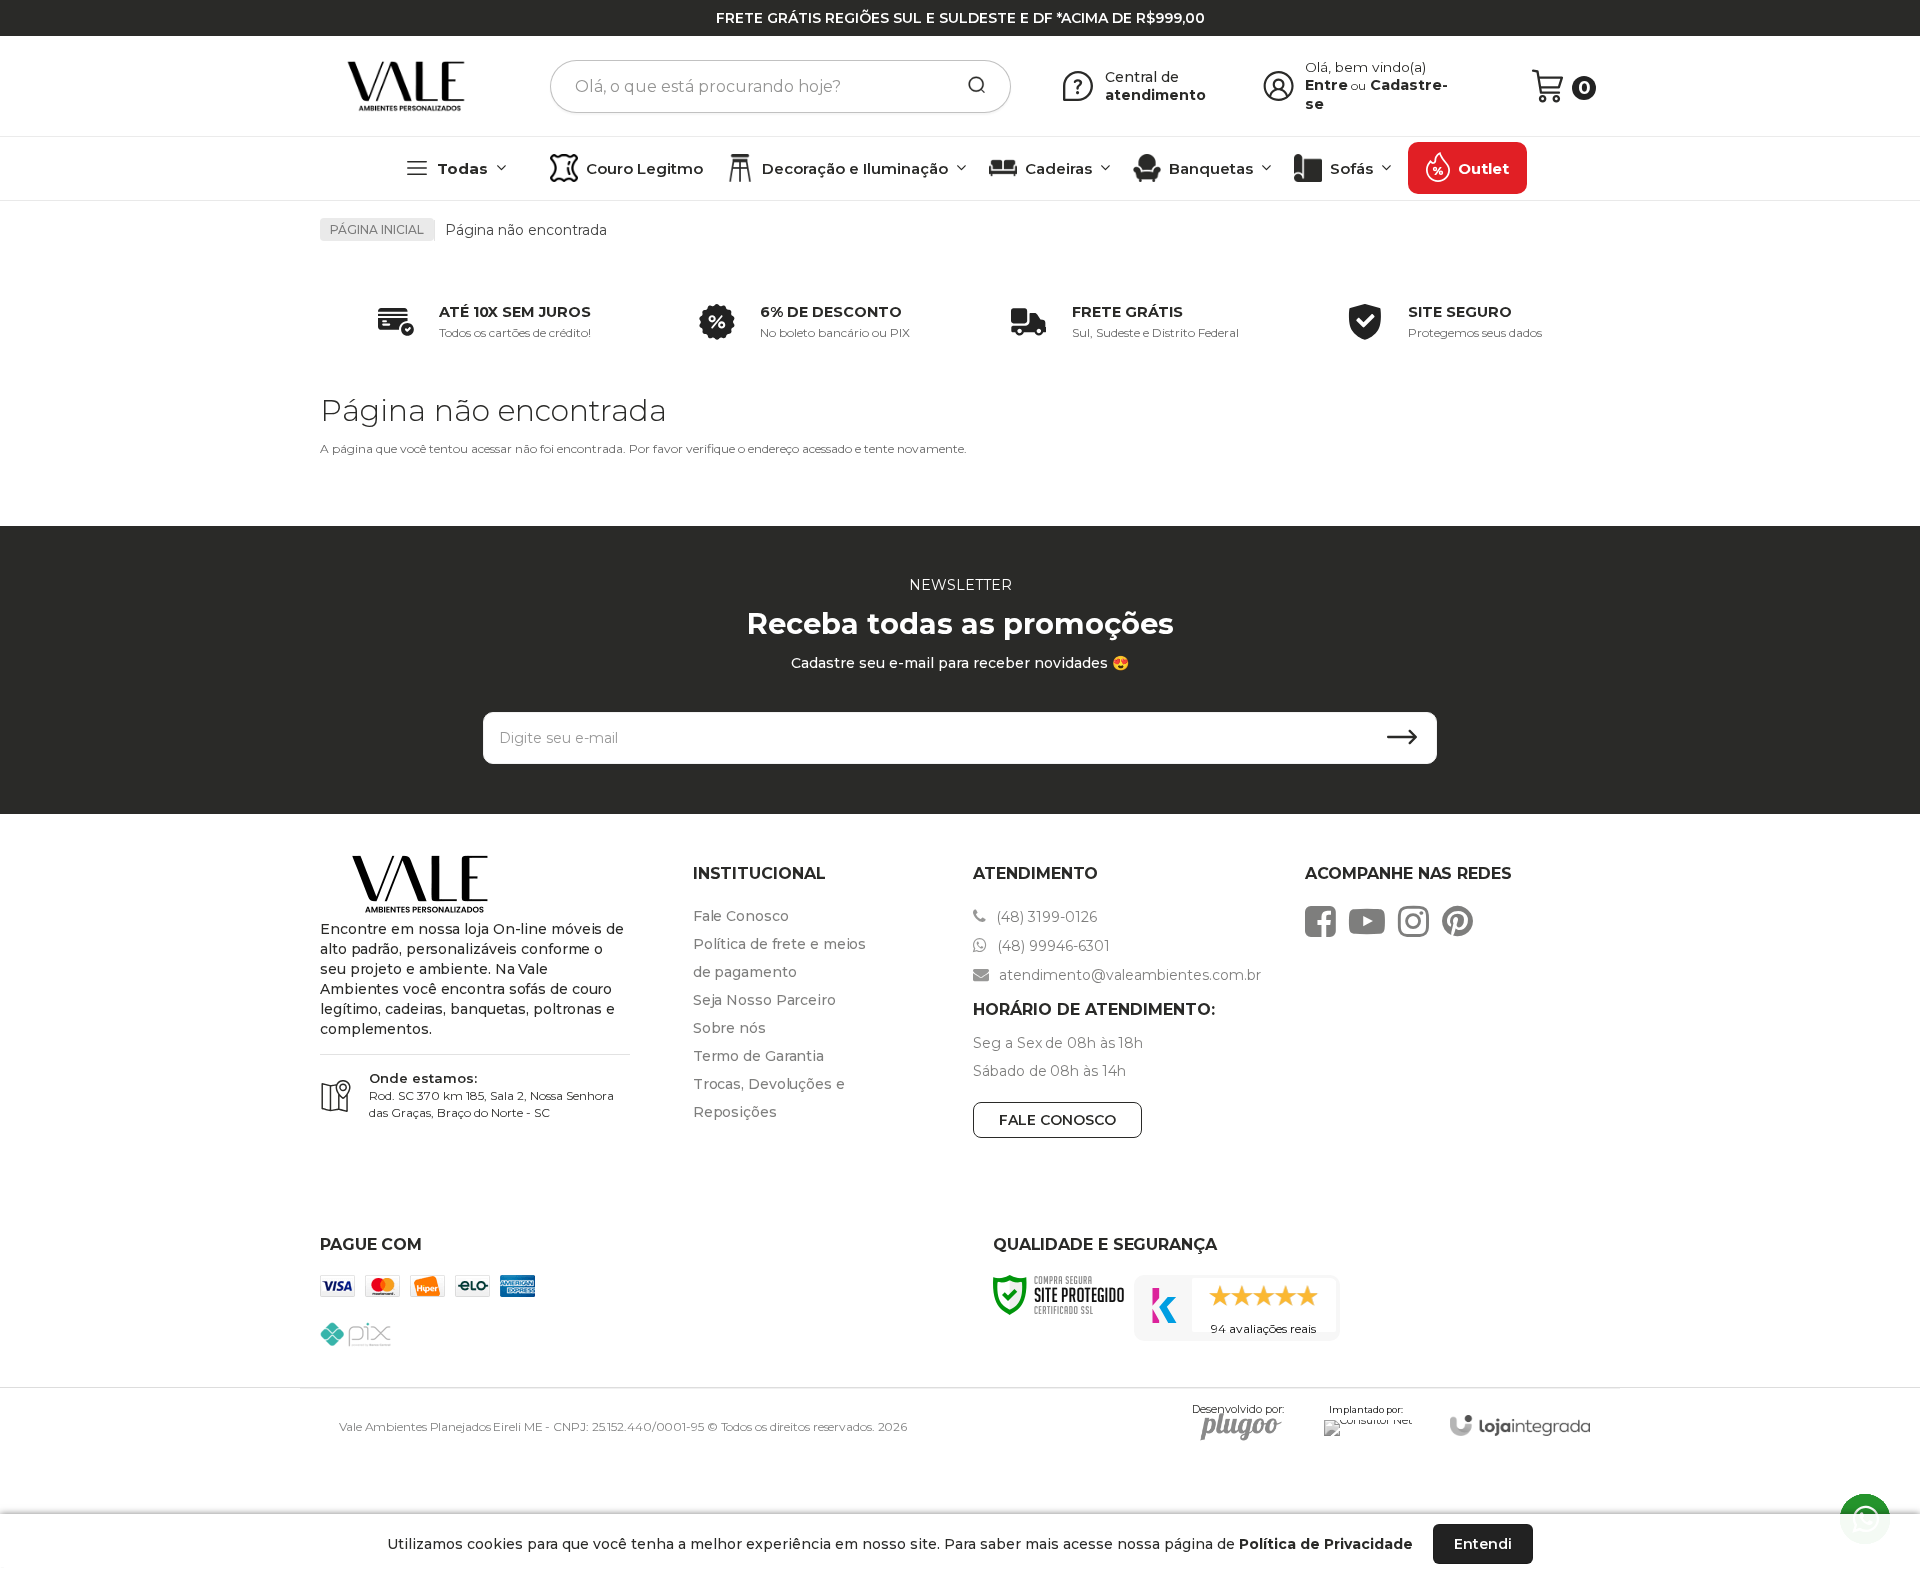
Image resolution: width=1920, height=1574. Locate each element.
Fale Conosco (741, 916)
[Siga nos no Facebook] (1325, 921)
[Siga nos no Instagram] (1418, 921)
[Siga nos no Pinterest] (1462, 921)
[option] (480, 322)
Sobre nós (729, 1028)
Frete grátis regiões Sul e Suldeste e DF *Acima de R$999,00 (960, 18)
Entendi (1483, 1544)
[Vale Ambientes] (406, 86)
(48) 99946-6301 (1051, 946)
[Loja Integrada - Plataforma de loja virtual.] (1520, 1425)
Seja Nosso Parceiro (764, 1000)
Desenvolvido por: (1238, 1412)
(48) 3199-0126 (1044, 917)
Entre (1326, 85)
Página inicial (377, 229)
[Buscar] (970, 86)
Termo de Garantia (758, 1056)
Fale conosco (1057, 1120)
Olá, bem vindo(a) (1366, 67)
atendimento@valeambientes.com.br (1128, 975)
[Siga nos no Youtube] (1372, 921)
